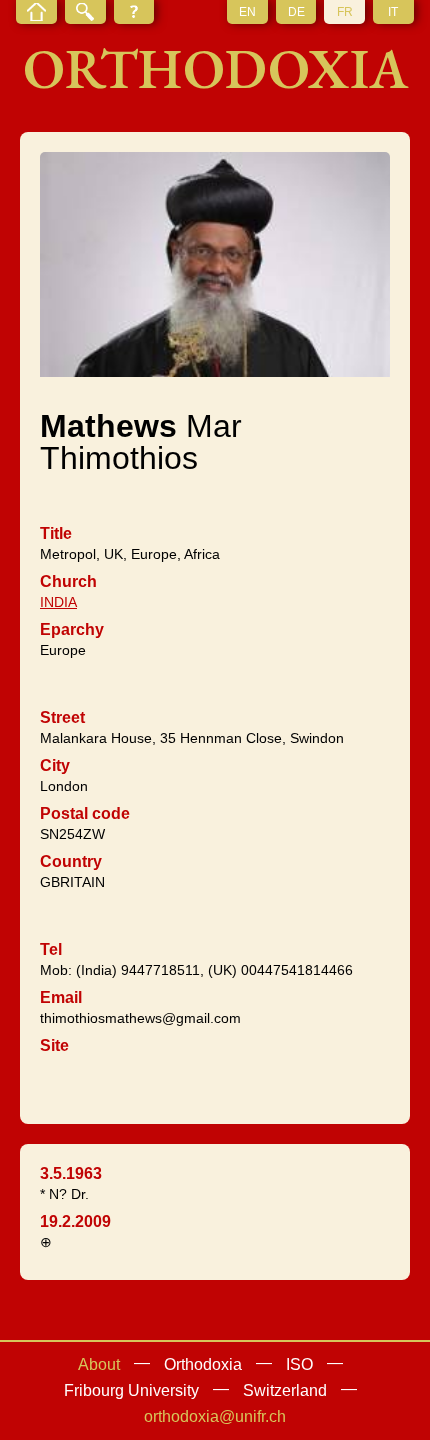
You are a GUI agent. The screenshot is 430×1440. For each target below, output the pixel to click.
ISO (299, 1364)
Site (54, 1045)
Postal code (85, 813)
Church (68, 581)
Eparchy (72, 629)
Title (56, 533)
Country (71, 861)
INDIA (58, 602)
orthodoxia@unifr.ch (215, 1416)
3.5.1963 (71, 1173)
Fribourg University (131, 1390)
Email (61, 997)
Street (62, 717)
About (99, 1364)
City (55, 765)
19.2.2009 (75, 1221)
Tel (51, 949)
